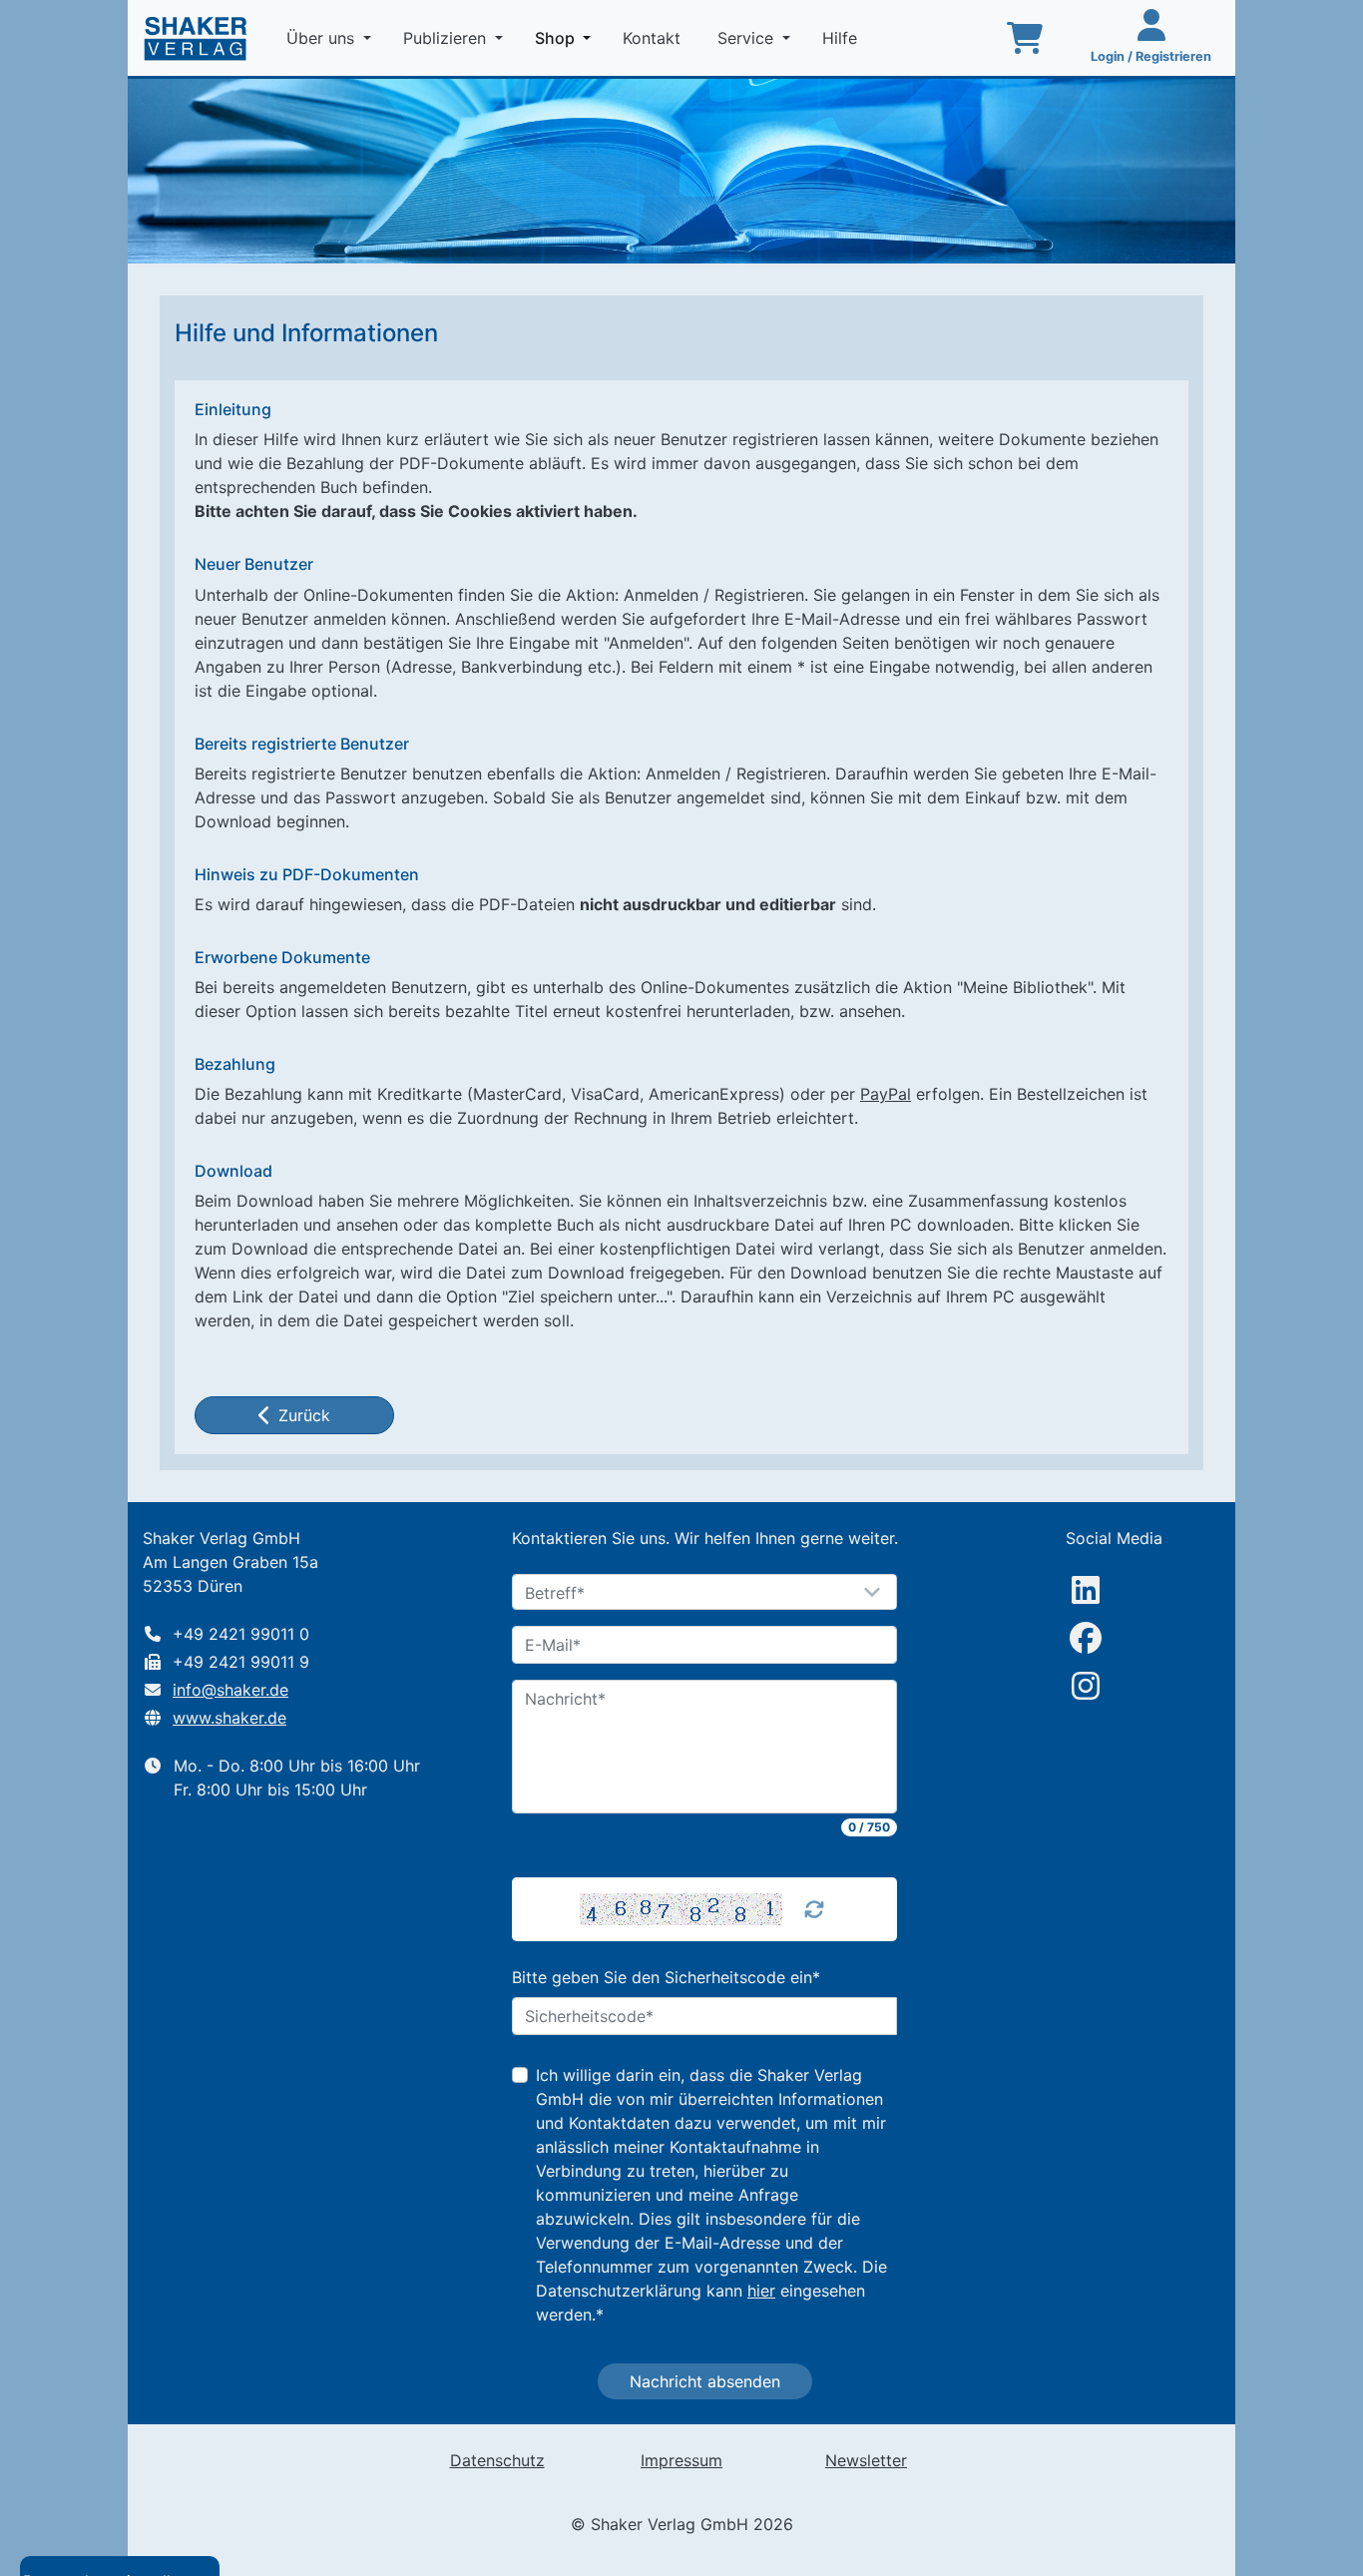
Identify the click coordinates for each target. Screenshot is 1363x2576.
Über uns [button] (323, 38)
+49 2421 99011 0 (241, 1634)
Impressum (681, 2460)
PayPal (886, 1094)
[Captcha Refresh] (814, 1909)
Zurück (304, 1415)
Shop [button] (567, 37)
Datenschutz (497, 2460)
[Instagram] (1086, 1686)
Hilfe (842, 38)
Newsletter (866, 2460)
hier (761, 2291)
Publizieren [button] (447, 38)
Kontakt (654, 38)
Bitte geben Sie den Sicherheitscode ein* (666, 1977)
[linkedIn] (1086, 1590)
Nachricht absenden (705, 2381)
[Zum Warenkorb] (1025, 38)
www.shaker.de (229, 1718)
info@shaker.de (230, 1690)
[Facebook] (1086, 1638)
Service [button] (748, 38)
